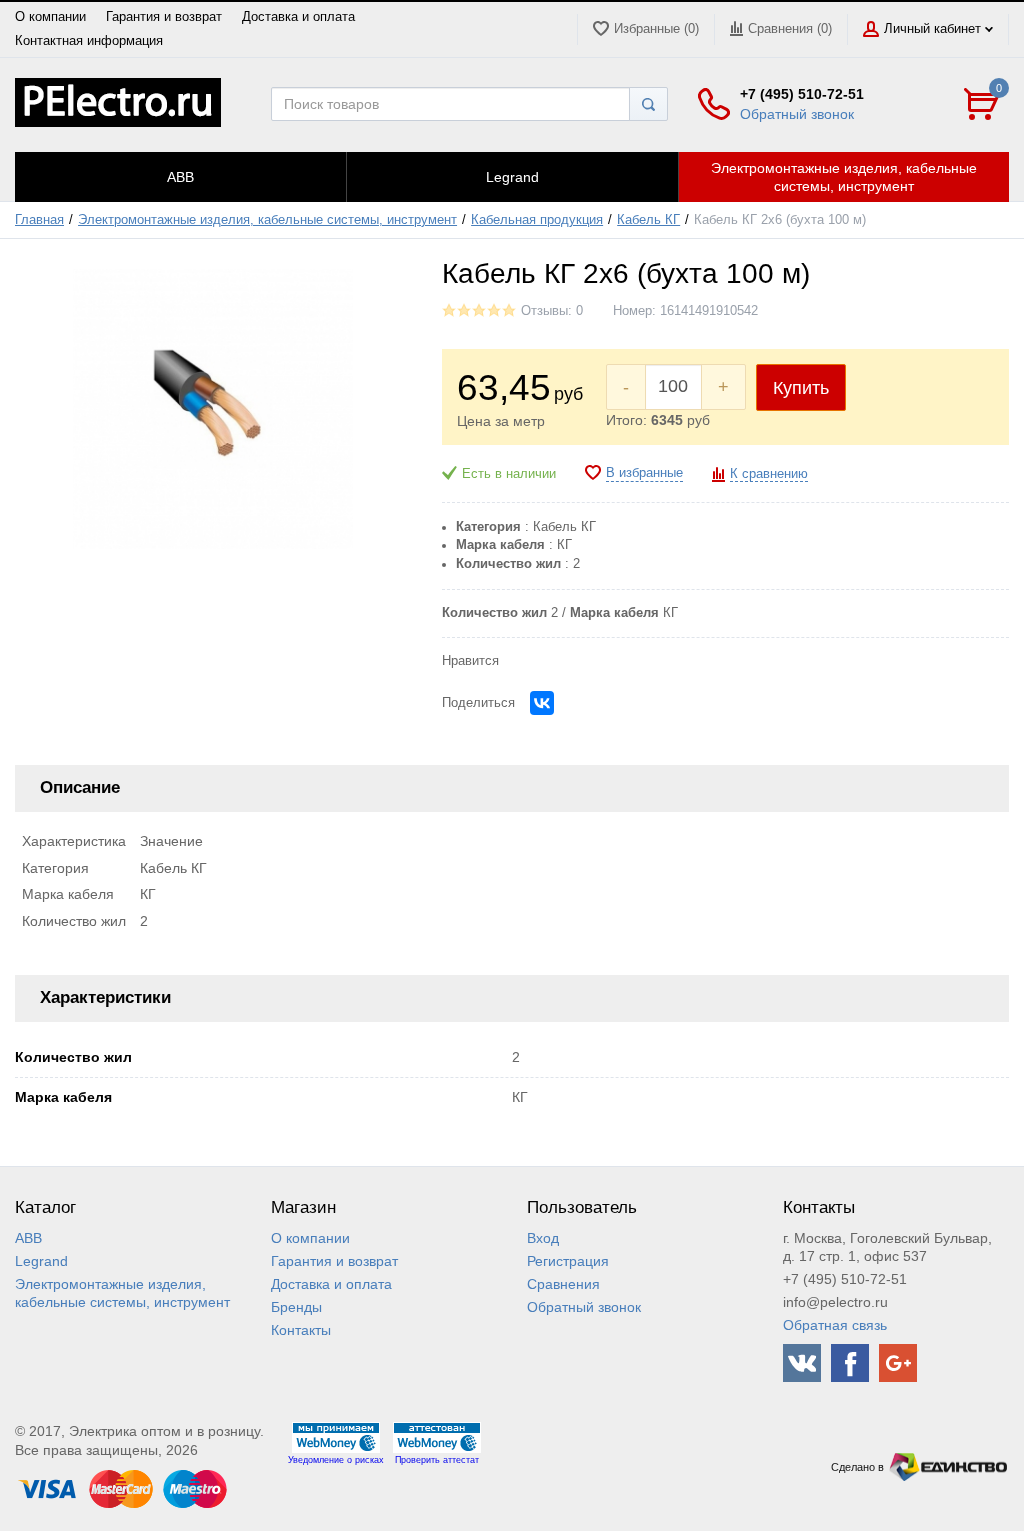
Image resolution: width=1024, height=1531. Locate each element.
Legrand (41, 1261)
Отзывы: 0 (552, 311)
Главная (39, 220)
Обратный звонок (797, 114)
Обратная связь (835, 1325)
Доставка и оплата (298, 17)
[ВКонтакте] (542, 703)
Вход (543, 1238)
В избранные (644, 473)
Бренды (296, 1307)
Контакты (301, 1330)
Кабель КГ (648, 220)
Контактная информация (89, 41)
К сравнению (769, 474)
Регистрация (568, 1261)
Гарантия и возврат (164, 17)
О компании (50, 17)
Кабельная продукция (537, 220)
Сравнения (563, 1284)
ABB (28, 1238)
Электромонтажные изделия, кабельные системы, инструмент (267, 220)
